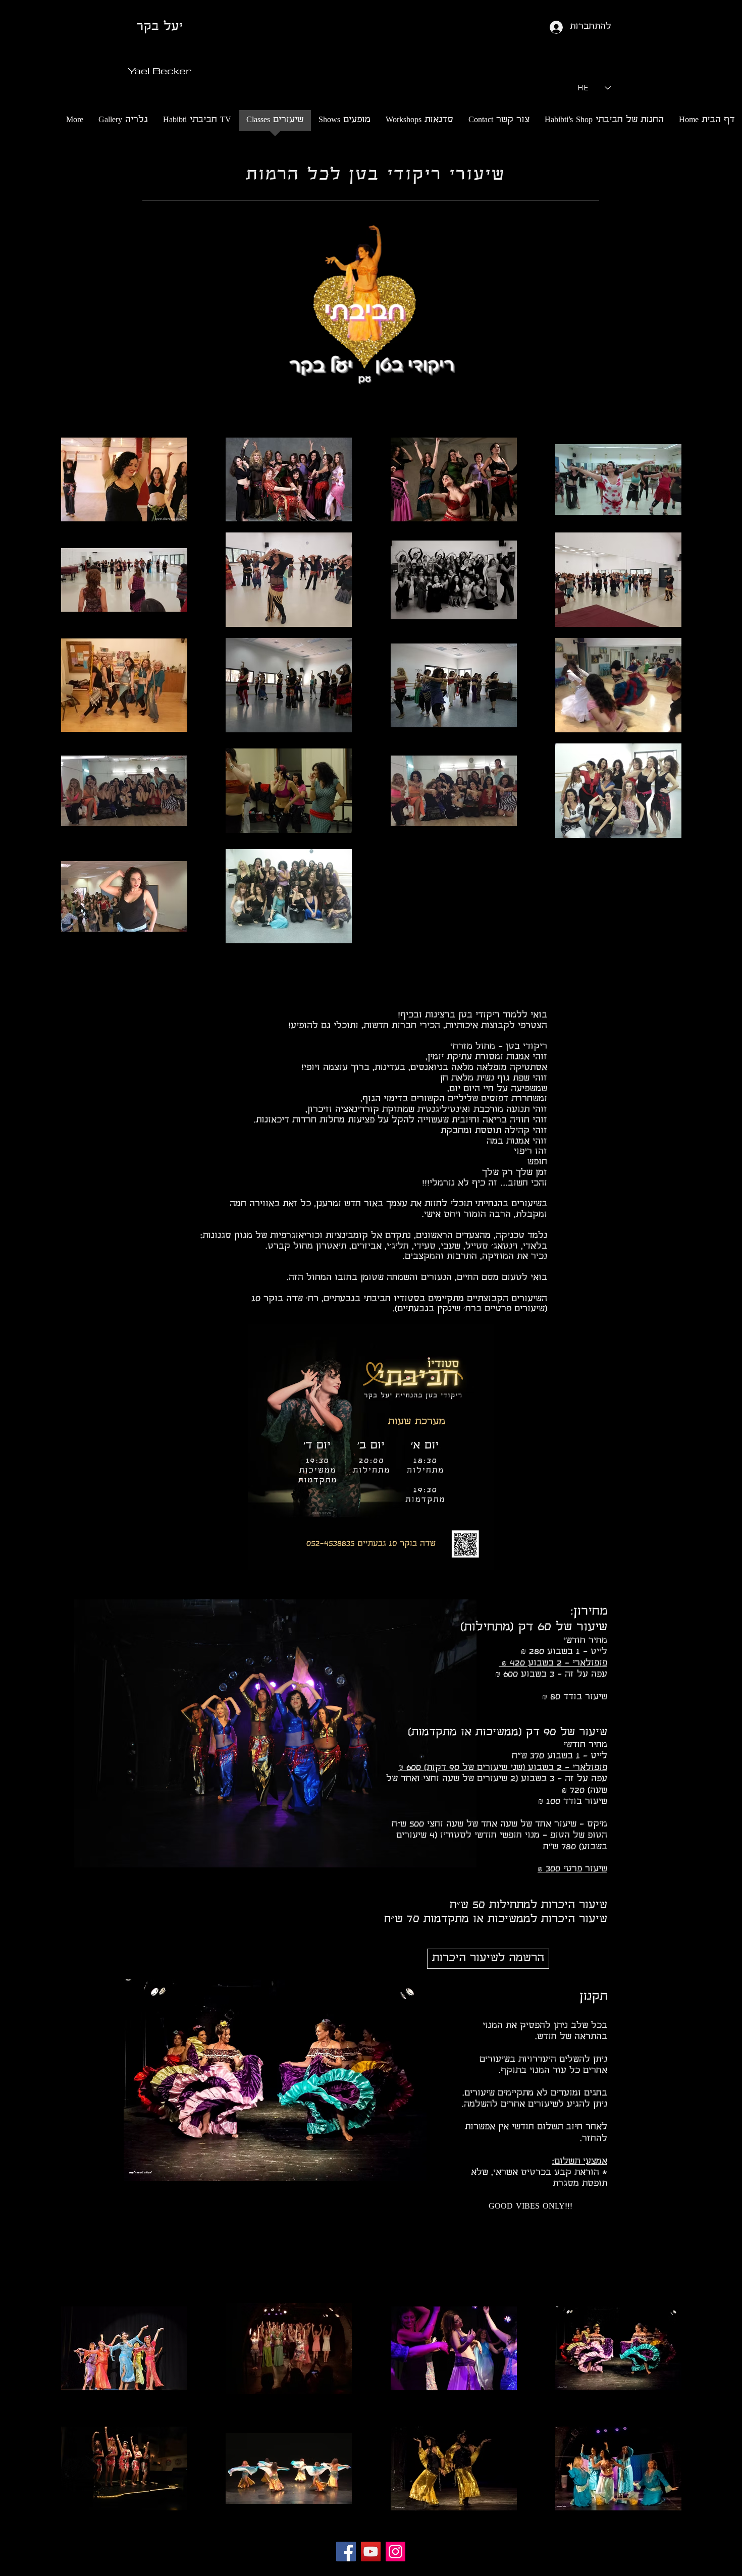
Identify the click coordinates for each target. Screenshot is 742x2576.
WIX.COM (452, 2570)
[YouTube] (371, 2552)
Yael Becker (160, 70)
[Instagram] (395, 2552)
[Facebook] (346, 2552)
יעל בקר (159, 27)
